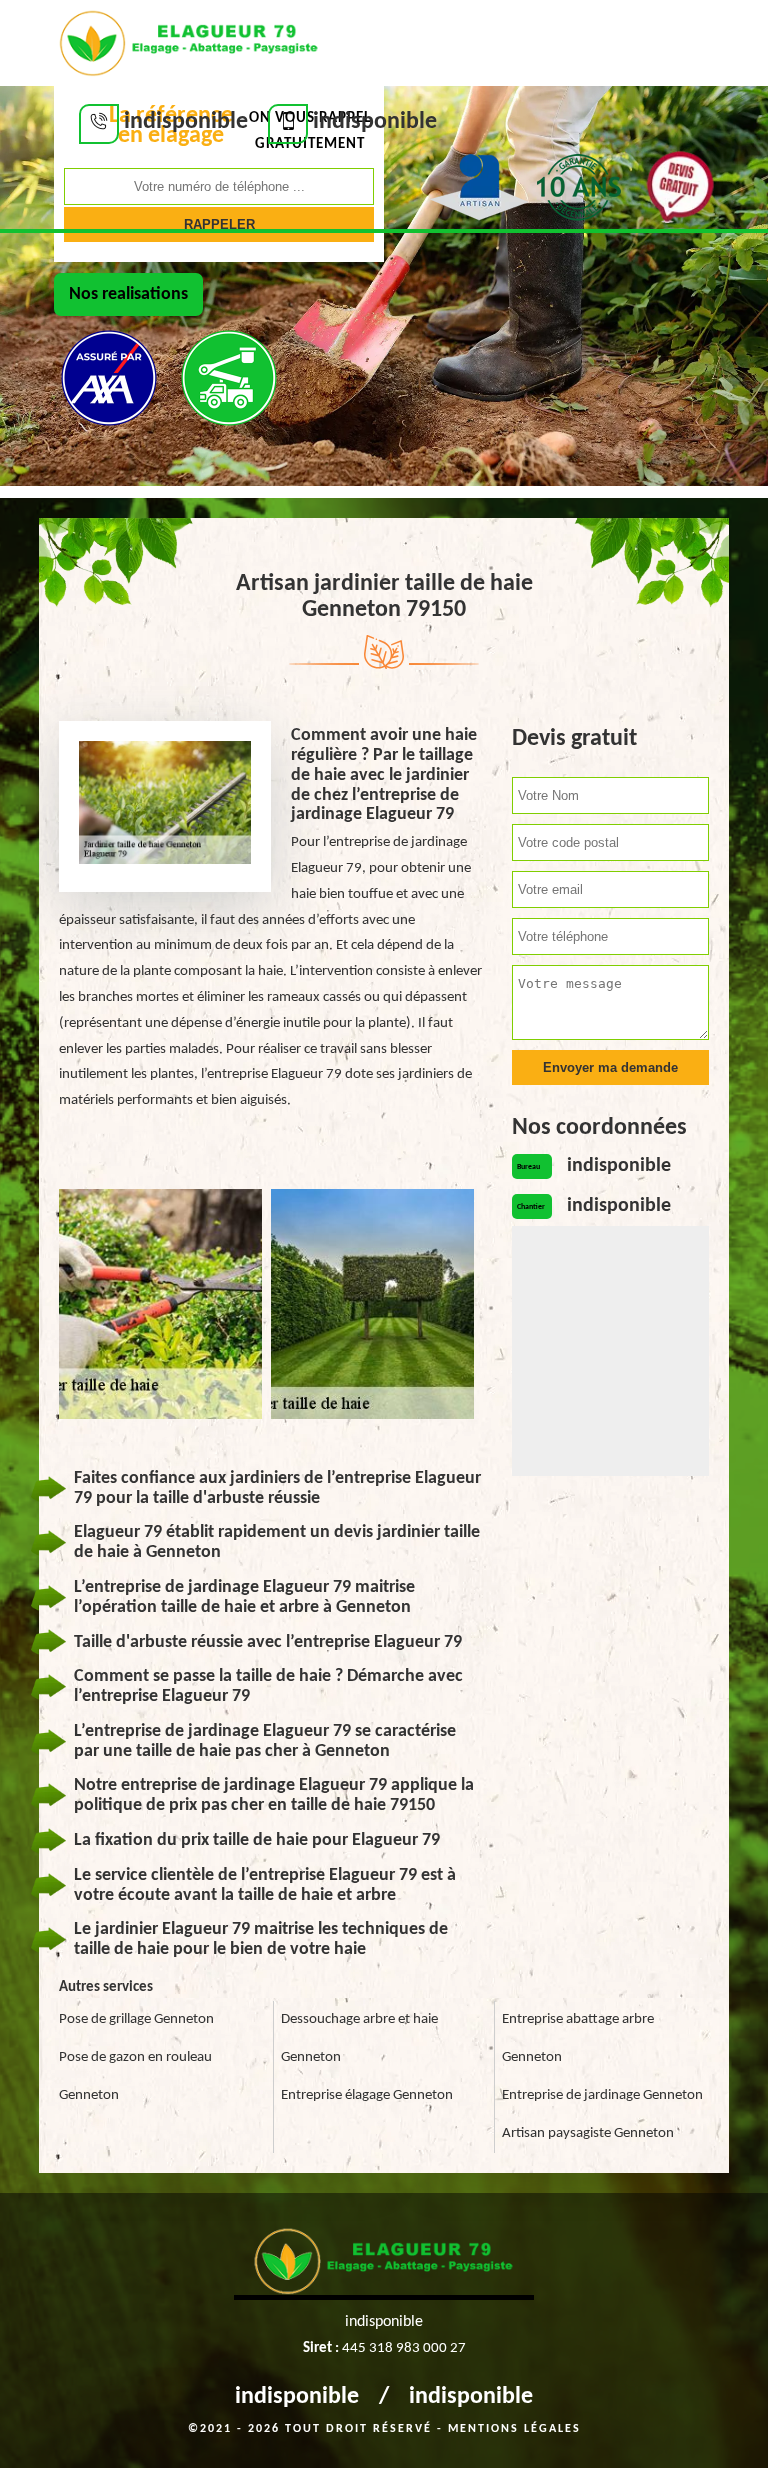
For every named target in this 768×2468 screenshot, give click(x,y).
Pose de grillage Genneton (136, 2019)
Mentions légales (514, 2429)
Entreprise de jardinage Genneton (602, 2095)
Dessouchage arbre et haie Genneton (359, 2038)
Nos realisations (128, 294)
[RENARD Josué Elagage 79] (189, 41)
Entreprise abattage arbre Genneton (578, 2038)
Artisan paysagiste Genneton (588, 2133)
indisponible (297, 2397)
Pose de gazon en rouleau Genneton (135, 2076)
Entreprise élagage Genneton (367, 2095)
